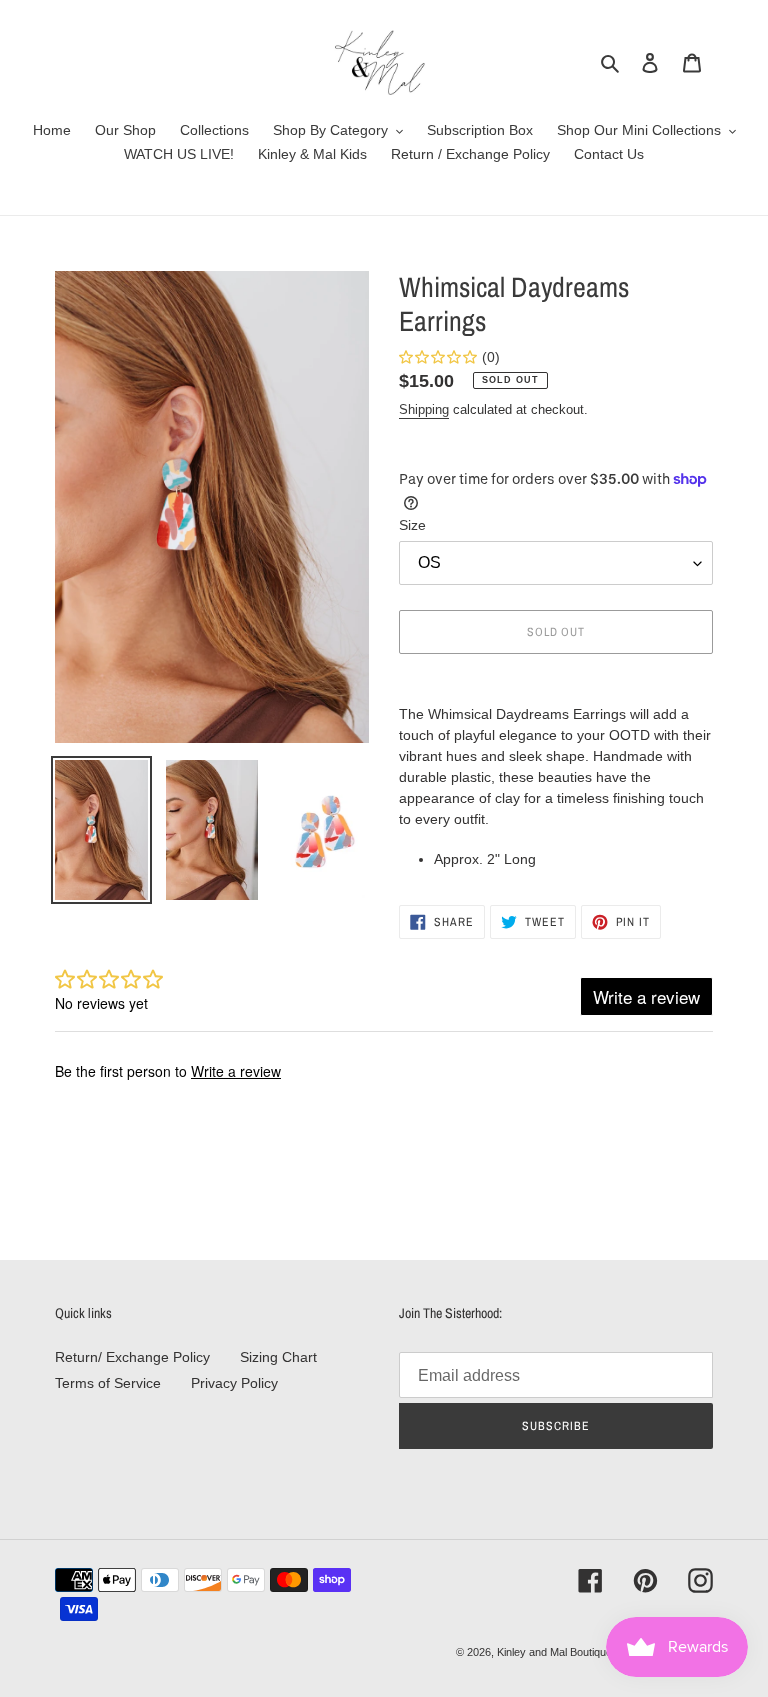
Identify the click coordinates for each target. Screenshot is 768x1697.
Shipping (424, 409)
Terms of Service (108, 1383)
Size (412, 525)
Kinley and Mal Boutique (554, 1652)
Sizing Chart (278, 1357)
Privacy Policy (234, 1383)
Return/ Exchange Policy (132, 1357)
